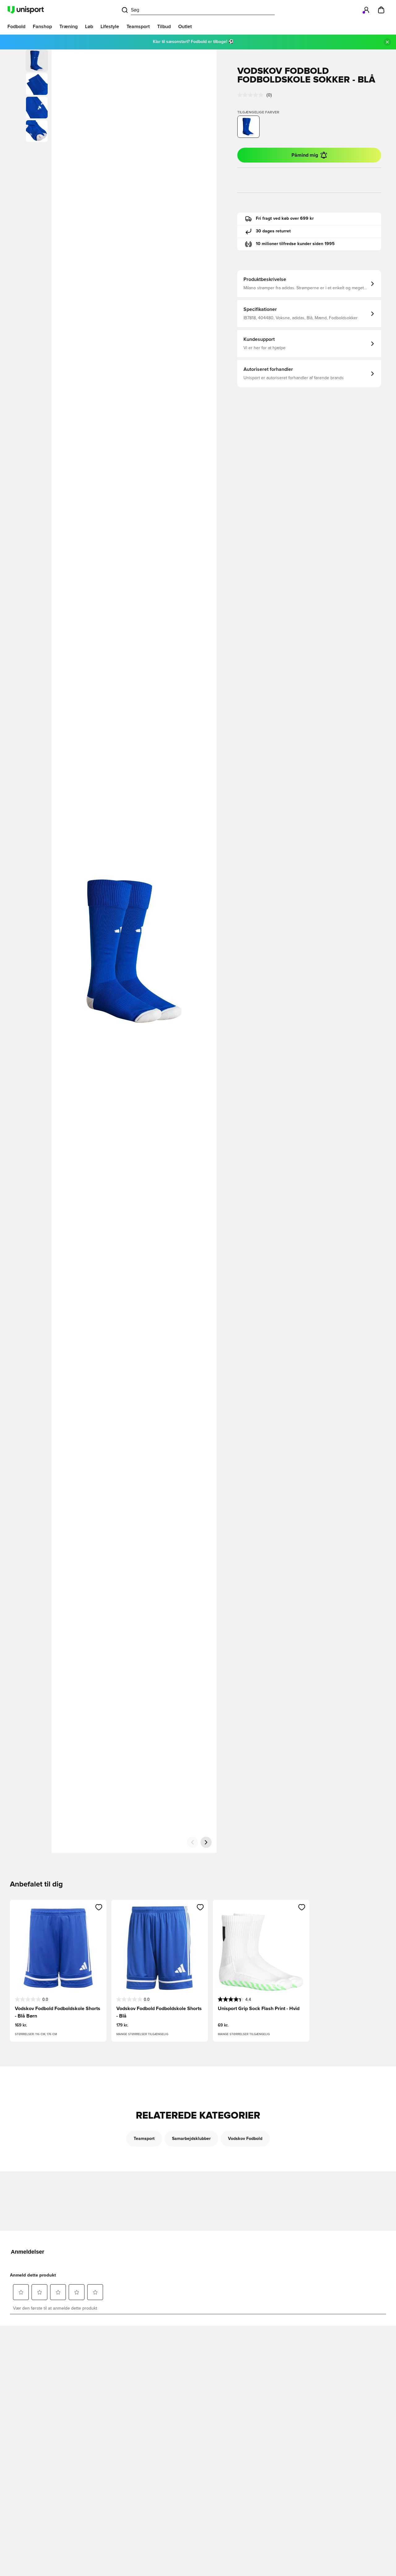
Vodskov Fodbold (245, 2139)
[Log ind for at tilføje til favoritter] (99, 1907)
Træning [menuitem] (69, 27)
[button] (37, 84)
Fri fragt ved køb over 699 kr (285, 219)
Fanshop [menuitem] (42, 27)
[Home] (26, 10)
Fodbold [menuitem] (16, 27)
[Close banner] (387, 42)
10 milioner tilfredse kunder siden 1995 (295, 244)
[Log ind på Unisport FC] (366, 10)
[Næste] (206, 1842)
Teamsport (144, 2139)
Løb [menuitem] (89, 27)
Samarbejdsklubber (191, 2139)
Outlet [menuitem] (185, 27)
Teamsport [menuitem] (138, 27)
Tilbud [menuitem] (164, 27)
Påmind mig (305, 155)
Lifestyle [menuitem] (110, 27)
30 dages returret (273, 231)
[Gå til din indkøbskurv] (381, 10)
